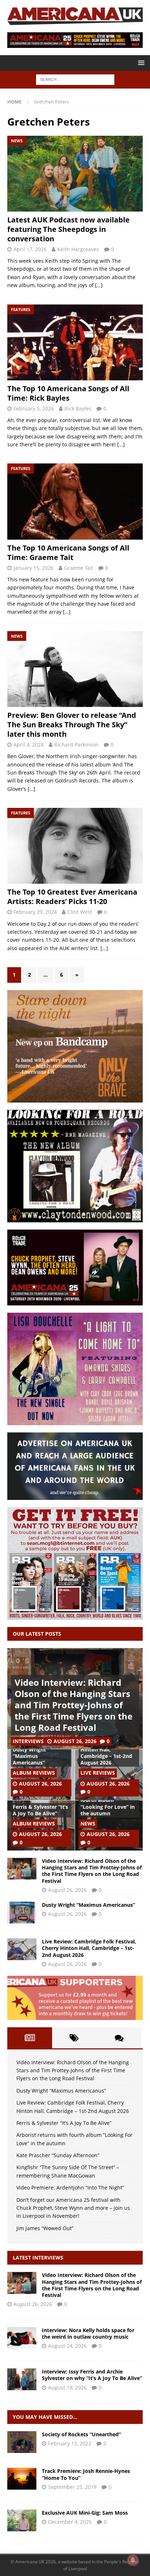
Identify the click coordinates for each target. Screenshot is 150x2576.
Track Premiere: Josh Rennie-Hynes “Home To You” (86, 2474)
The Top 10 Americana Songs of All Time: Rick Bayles (68, 393)
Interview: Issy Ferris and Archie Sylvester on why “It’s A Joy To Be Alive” (92, 2375)
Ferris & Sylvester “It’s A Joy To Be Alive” (40, 1810)
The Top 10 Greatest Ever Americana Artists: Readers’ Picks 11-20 (72, 897)
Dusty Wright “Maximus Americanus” (29, 1756)
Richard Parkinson (76, 745)
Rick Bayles (78, 408)
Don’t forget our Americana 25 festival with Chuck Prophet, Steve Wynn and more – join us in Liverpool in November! (73, 2208)
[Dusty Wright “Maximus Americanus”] (22, 1913)
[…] (99, 285)
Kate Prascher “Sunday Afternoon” (58, 2155)
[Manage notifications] (133, 2560)
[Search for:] (75, 79)
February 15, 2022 (70, 2443)
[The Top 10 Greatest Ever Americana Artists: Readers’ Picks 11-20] (75, 846)
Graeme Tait (79, 568)
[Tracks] (22, 2479)
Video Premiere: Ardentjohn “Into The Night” (70, 2187)
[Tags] (74, 2038)
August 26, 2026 (75, 1741)
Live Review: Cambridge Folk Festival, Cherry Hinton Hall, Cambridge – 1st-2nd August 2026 (89, 1948)
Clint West (80, 912)
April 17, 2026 (30, 249)
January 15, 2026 (33, 568)
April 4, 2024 (29, 745)
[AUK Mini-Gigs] (22, 2520)
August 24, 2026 (67, 2346)
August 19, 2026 (67, 2387)
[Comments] (119, 2038)
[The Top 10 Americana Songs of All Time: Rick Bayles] (75, 342)
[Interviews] (22, 2283)
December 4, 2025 (70, 2522)
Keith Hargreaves (78, 249)
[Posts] (30, 2038)
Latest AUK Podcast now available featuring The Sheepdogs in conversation (68, 229)
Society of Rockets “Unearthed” (81, 2434)
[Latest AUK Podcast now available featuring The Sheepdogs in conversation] (75, 174)
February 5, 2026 (34, 408)
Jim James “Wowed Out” (45, 2228)
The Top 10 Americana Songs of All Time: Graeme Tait (68, 553)
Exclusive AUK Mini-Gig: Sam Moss (85, 2513)
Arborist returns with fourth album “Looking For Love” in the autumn (108, 1803)
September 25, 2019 (72, 2487)
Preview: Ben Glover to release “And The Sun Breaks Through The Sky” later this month (72, 725)
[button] (140, 63)
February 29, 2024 (35, 912)
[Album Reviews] (22, 2442)
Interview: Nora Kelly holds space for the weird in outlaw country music (88, 2333)
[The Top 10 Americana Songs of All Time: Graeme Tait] (75, 501)
